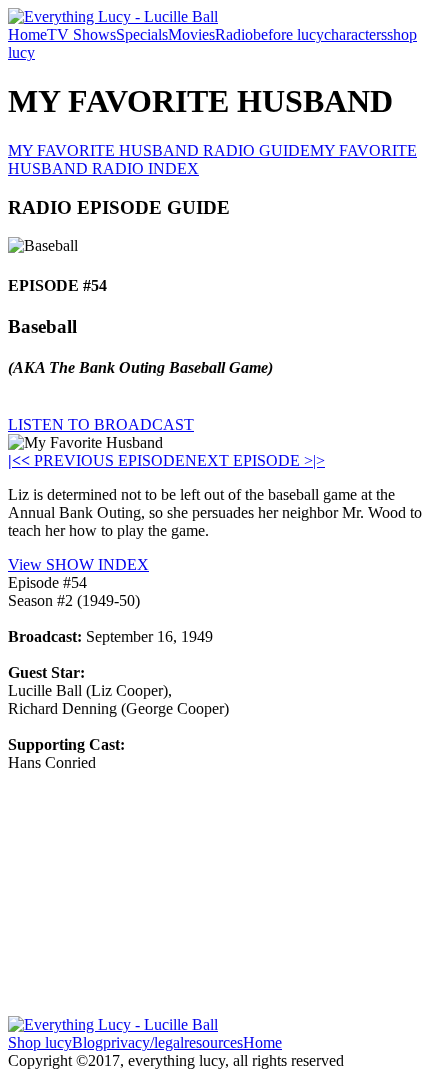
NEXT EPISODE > (249, 460)
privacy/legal (143, 1042)
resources (213, 1042)
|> (319, 460)
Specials (142, 34)
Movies (191, 34)
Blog (87, 1042)
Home (27, 34)
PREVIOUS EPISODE (103, 460)
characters (355, 34)
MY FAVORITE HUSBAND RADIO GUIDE (159, 150)
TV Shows (81, 34)
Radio (234, 34)
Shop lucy (40, 1042)
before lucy (288, 34)
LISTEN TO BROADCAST (101, 424)
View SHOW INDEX (78, 564)
